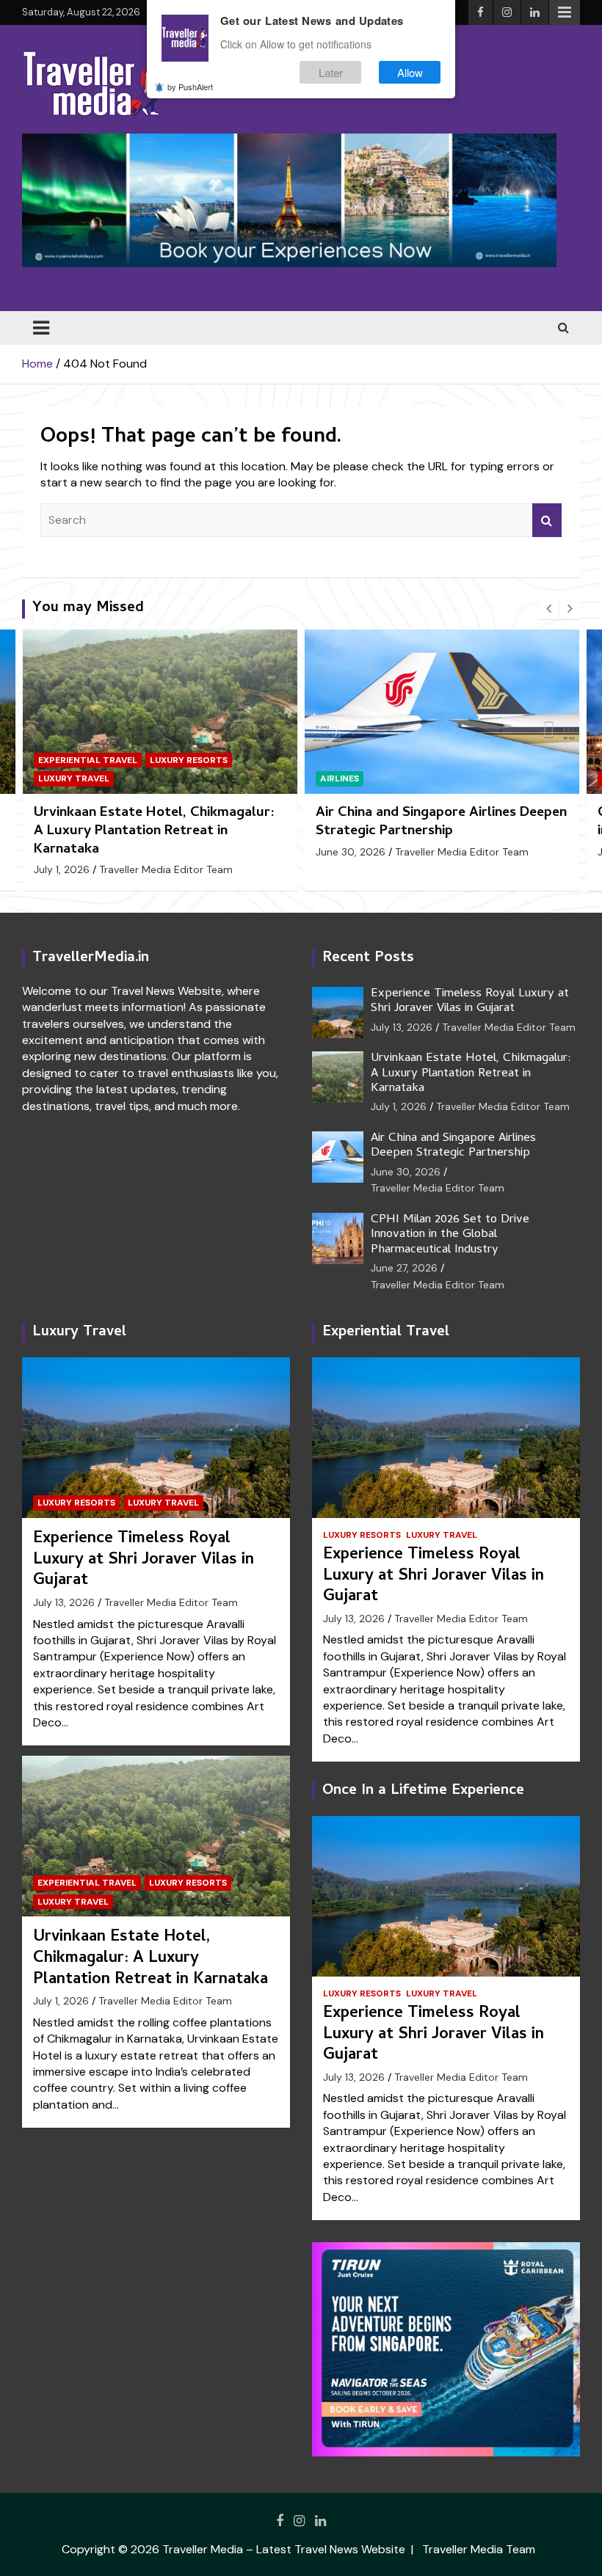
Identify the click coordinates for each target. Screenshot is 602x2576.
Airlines (58, 778)
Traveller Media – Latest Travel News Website (284, 2549)
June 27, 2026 (349, 852)
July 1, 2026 (399, 1106)
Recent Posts (368, 959)
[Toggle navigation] (41, 328)
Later (331, 72)
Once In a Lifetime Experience (423, 1791)
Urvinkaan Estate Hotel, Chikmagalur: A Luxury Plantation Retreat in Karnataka (471, 1074)
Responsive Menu (565, 12)
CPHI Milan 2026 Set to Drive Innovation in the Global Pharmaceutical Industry (442, 822)
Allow (410, 72)
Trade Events (506, 778)
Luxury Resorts (76, 1503)
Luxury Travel (79, 1333)
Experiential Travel (87, 1883)
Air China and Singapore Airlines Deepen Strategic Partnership (159, 822)
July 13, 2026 (402, 1027)
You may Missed (88, 609)
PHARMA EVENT (424, 778)
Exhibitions (348, 778)
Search (547, 520)
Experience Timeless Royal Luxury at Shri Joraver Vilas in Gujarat (470, 1001)
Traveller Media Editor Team (180, 852)
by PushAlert (190, 87)
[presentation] (548, 609)
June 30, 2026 (69, 852)
